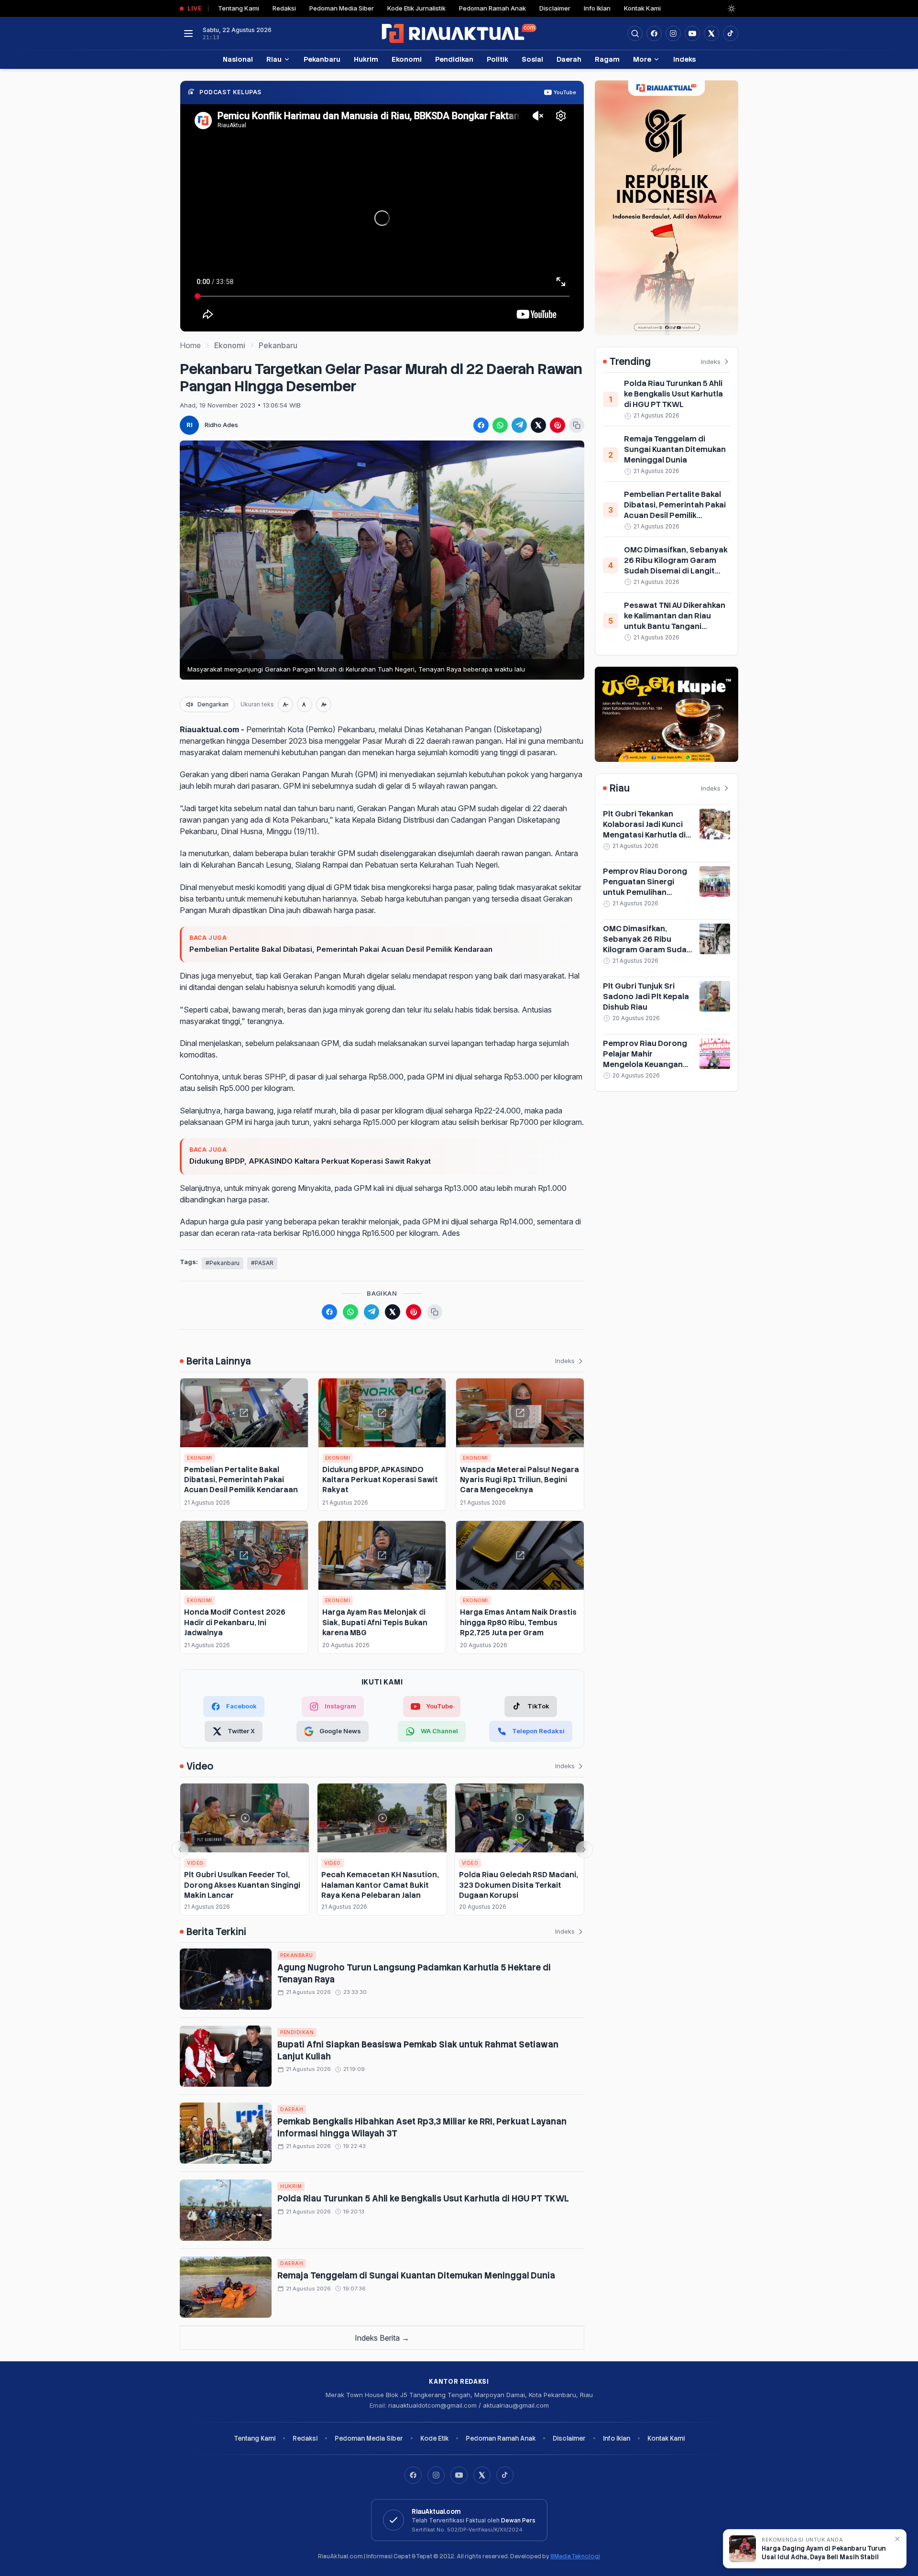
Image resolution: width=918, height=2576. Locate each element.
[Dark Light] (732, 9)
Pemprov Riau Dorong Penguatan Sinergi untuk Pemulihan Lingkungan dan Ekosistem (645, 892)
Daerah (569, 59)
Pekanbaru (322, 59)
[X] (482, 2475)
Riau (274, 59)
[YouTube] (459, 2475)
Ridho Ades (221, 425)
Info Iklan (597, 8)
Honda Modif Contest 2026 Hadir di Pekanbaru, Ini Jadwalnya (235, 1622)
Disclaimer (555, 8)
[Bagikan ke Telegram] (519, 425)
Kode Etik (434, 2438)
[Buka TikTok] (731, 33)
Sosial (532, 59)
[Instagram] (436, 2475)
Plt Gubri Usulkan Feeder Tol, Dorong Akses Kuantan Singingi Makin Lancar (242, 1885)
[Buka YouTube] (692, 33)
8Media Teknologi (575, 2556)
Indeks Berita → (382, 2338)
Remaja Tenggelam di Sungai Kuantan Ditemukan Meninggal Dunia (416, 2275)
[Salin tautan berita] (577, 425)
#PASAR (262, 1263)
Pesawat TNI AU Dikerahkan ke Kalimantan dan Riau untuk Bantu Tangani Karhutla (675, 621)
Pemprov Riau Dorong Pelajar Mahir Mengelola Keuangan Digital (645, 1059)
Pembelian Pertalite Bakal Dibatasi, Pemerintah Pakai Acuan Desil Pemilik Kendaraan (341, 949)
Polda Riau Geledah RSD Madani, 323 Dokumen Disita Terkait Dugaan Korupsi (519, 1885)
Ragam (607, 59)
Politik (497, 59)
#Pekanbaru (223, 1263)
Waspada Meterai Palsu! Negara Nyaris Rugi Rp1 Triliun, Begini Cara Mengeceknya (519, 1480)
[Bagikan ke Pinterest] (557, 425)
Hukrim (366, 59)
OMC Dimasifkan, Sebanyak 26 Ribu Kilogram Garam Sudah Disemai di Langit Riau (676, 566)
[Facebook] (654, 33)
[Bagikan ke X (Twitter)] (538, 425)
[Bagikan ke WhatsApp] (500, 425)
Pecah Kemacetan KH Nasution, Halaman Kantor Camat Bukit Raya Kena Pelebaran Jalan (380, 1885)
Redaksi (284, 8)
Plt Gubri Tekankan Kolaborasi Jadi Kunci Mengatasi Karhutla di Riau (644, 830)
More (642, 59)
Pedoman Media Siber (342, 8)
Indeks (684, 59)
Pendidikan (454, 59)
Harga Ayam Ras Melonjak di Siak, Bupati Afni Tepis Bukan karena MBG (375, 1622)
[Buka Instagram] (673, 33)
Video (195, 1863)
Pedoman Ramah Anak (492, 8)
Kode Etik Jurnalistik (416, 8)
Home (190, 345)
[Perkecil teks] (285, 705)
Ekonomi (407, 59)
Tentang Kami (239, 8)
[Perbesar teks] (324, 705)
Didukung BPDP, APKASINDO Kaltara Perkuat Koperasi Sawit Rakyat (310, 1161)
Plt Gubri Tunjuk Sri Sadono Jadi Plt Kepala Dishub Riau (646, 996)
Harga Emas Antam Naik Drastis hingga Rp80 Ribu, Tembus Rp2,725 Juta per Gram (518, 1622)
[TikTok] (505, 2475)
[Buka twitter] (711, 33)
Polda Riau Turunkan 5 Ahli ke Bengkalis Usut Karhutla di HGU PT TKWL (423, 2198)
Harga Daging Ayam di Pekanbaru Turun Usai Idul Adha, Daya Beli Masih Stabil (824, 2553)
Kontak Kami (642, 8)
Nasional (238, 59)
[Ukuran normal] (305, 705)
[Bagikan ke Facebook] (481, 425)
